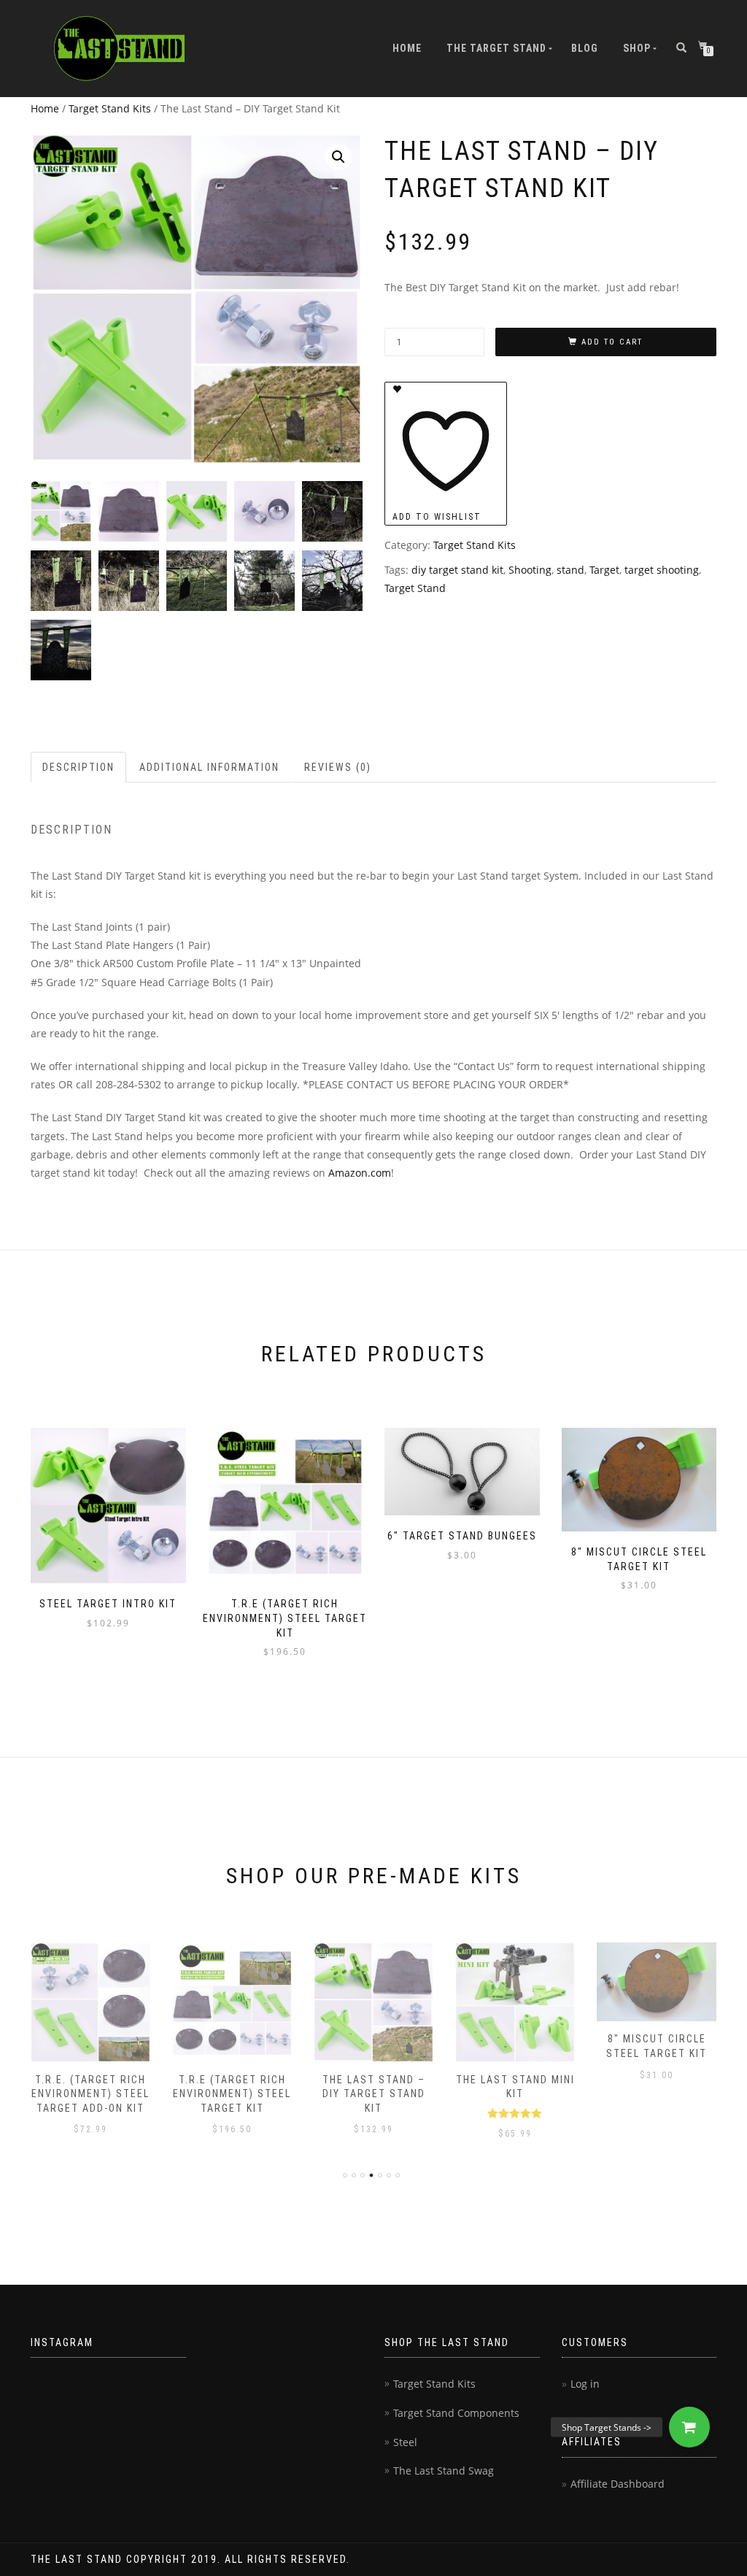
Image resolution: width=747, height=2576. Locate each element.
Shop (637, 48)
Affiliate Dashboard (618, 2484)
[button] (338, 157)
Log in (585, 2384)
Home (407, 48)
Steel (405, 2442)
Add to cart (612, 342)
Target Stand (415, 588)
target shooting (662, 570)
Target (604, 570)
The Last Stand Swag (444, 2471)
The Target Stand (496, 48)
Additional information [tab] (209, 767)
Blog (585, 48)
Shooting (530, 570)
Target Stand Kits (110, 108)
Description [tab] (78, 767)
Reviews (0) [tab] (338, 767)
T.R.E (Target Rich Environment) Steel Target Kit (232, 2094)
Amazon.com (360, 1173)
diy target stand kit (457, 570)
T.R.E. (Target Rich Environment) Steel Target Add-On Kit (90, 2094)
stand (570, 570)
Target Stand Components (456, 2413)
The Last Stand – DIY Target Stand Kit (374, 2094)
